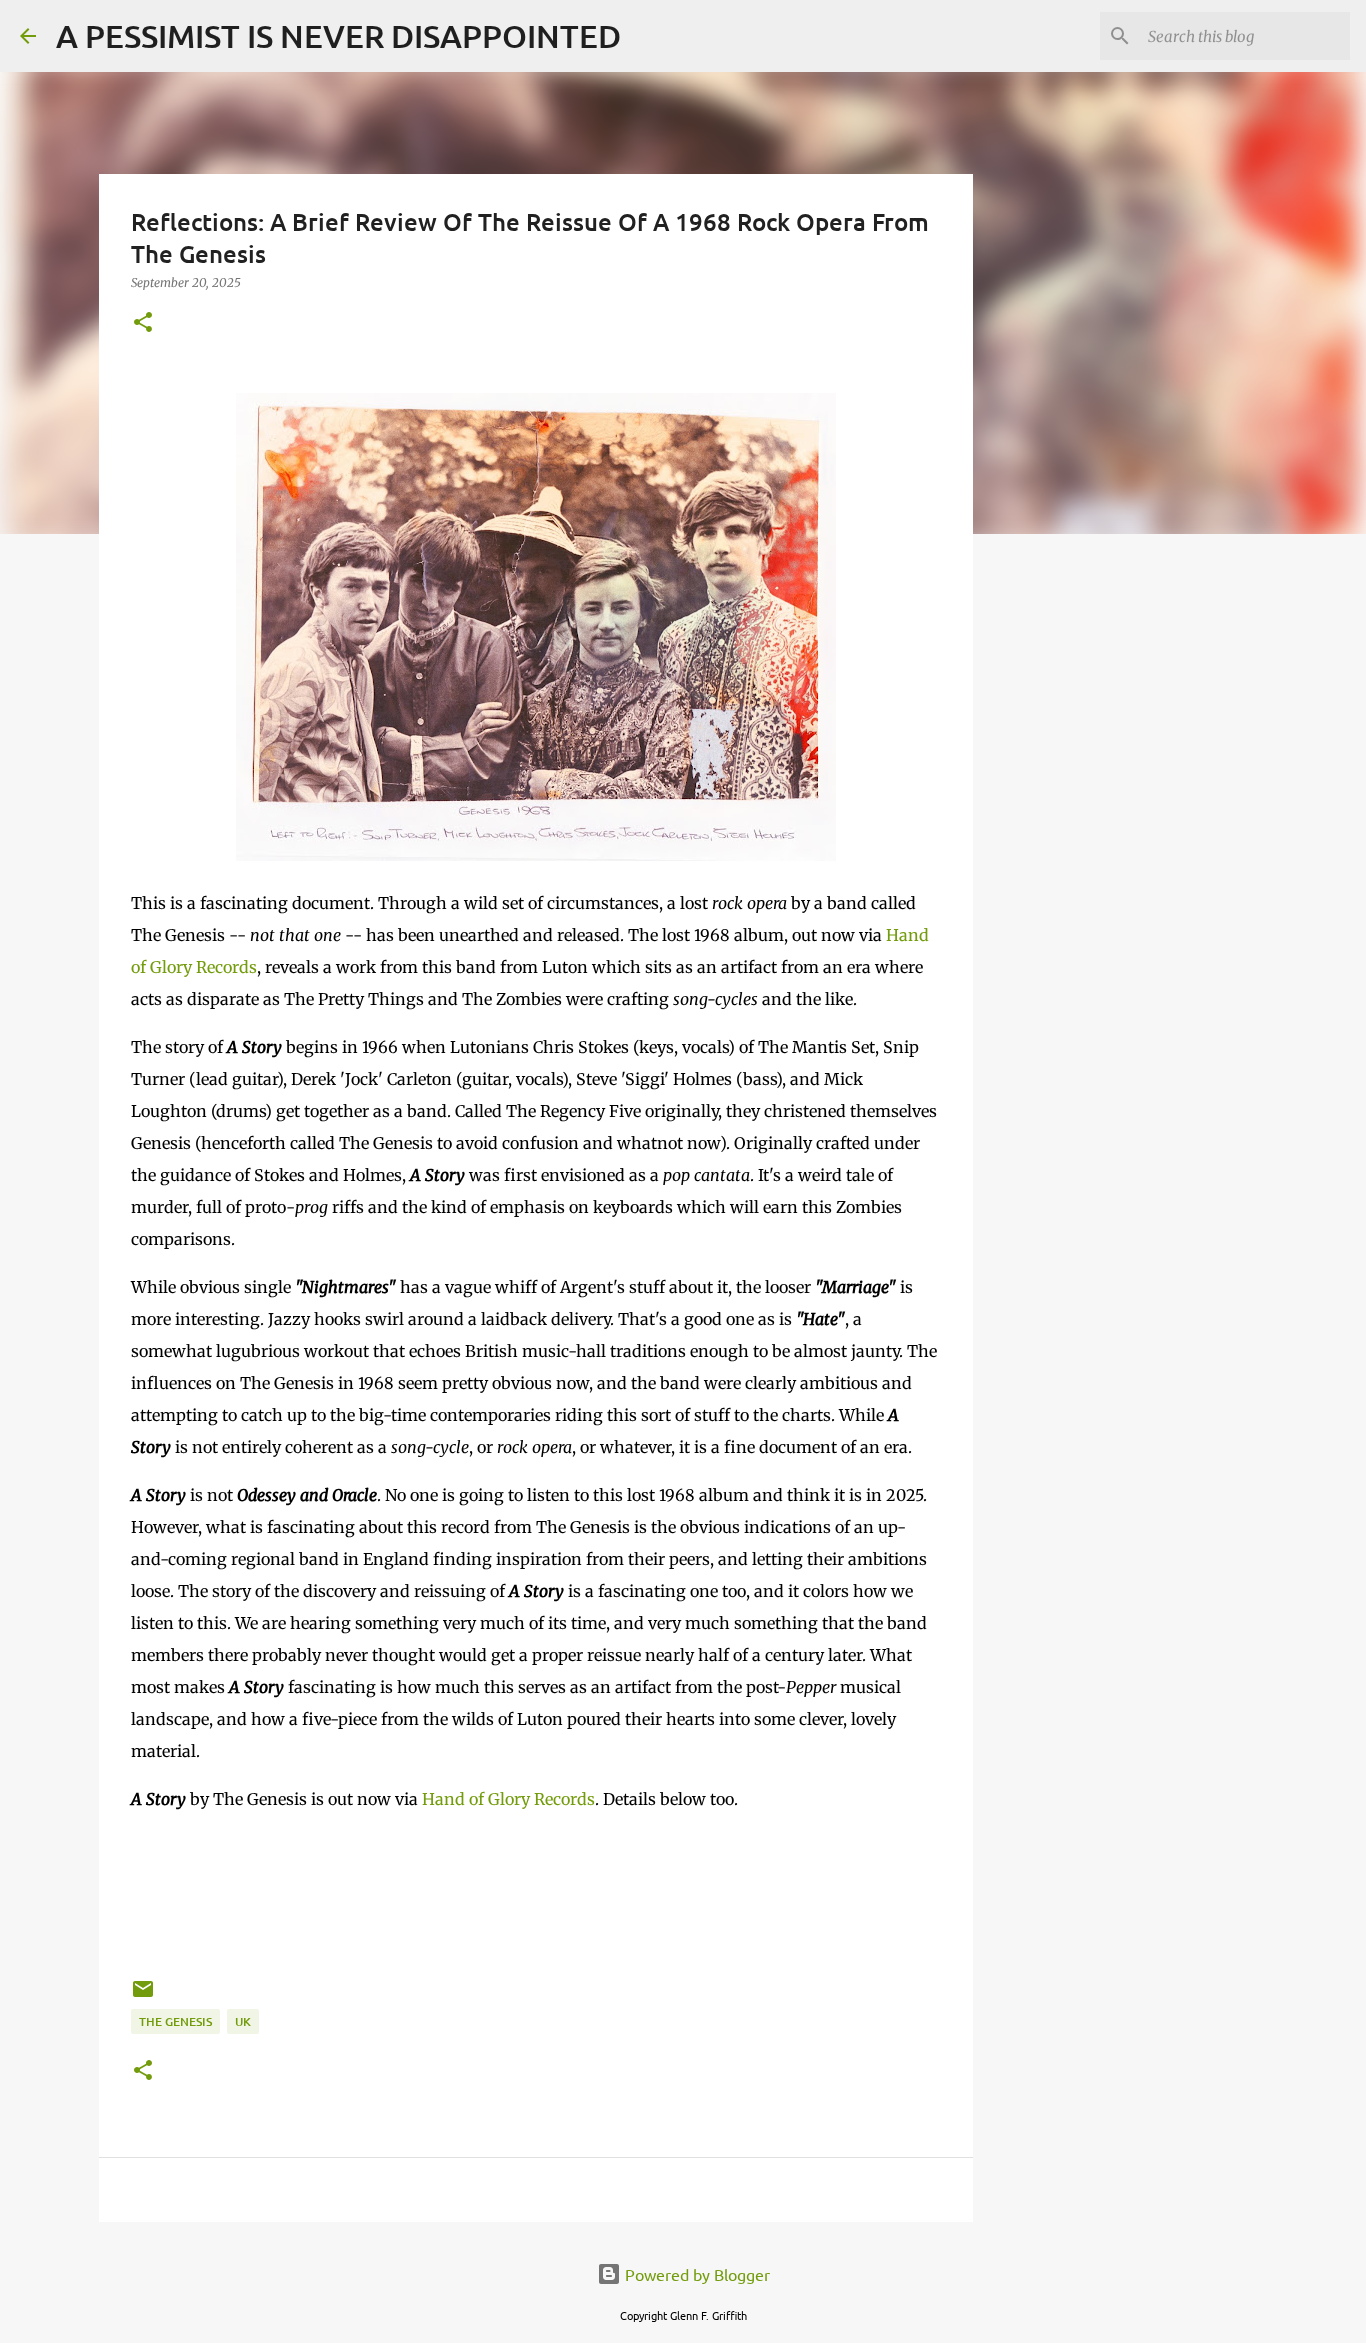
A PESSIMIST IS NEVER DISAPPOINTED (338, 35)
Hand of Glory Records (508, 1799)
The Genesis (175, 2021)
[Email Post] (143, 1996)
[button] (143, 323)
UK (243, 2021)
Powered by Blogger (695, 2274)
